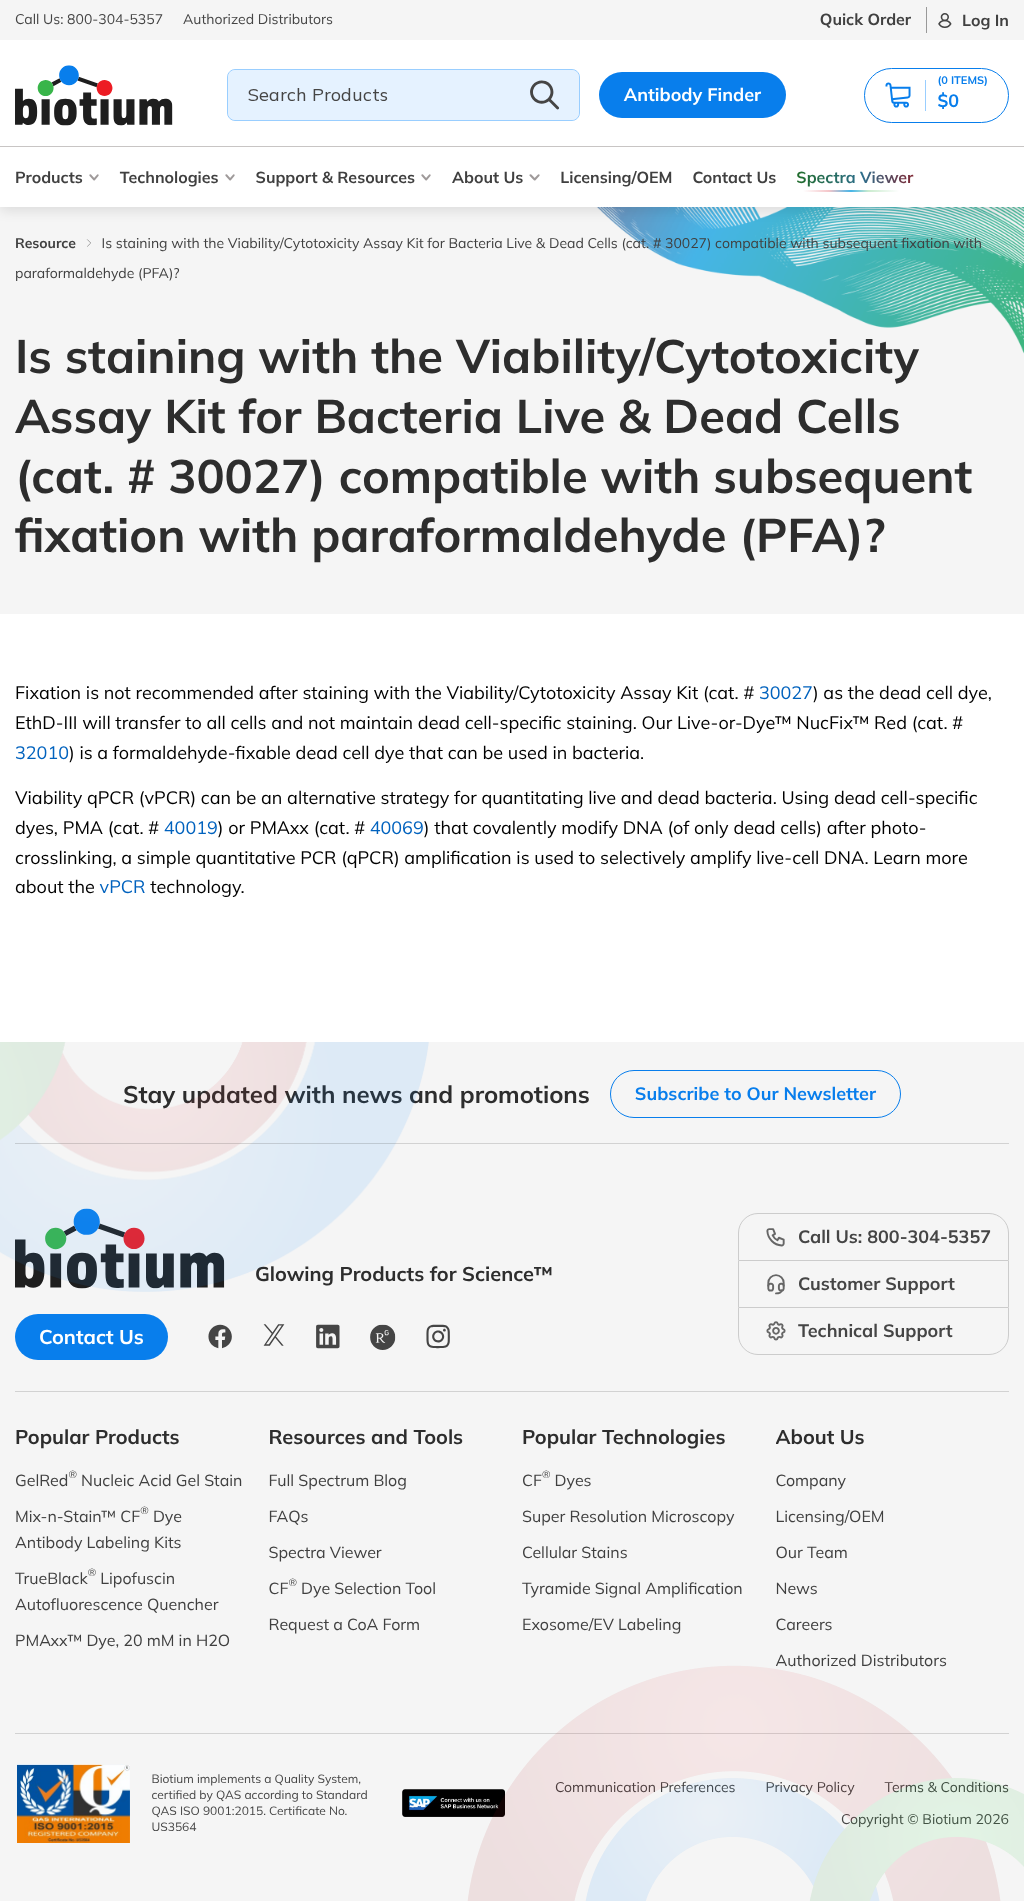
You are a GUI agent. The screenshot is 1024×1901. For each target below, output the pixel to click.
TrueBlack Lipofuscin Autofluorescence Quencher (116, 1589)
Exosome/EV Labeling (601, 1624)
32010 (42, 752)
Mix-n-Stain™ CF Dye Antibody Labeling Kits (98, 1527)
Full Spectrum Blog (338, 1480)
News (797, 1588)
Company (811, 1480)
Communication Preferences (645, 1787)
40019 (191, 827)
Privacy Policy (810, 1787)
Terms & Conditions (947, 1787)
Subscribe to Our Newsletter (755, 1093)
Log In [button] (985, 20)
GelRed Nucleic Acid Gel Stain (128, 1478)
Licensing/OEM (616, 177)
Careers (804, 1624)
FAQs (289, 1516)
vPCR (123, 886)
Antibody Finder (693, 94)
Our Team (812, 1552)
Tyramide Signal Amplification (632, 1588)
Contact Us (734, 177)
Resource (45, 243)
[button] (936, 95)
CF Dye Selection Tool (353, 1586)
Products (49, 177)
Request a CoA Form (345, 1624)
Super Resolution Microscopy (628, 1516)
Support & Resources (335, 177)
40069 (397, 827)
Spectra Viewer (854, 177)
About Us (487, 177)
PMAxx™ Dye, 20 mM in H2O (122, 1640)
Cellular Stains (575, 1552)
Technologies (169, 177)
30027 (786, 692)
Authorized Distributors (861, 1660)
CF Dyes (557, 1478)
